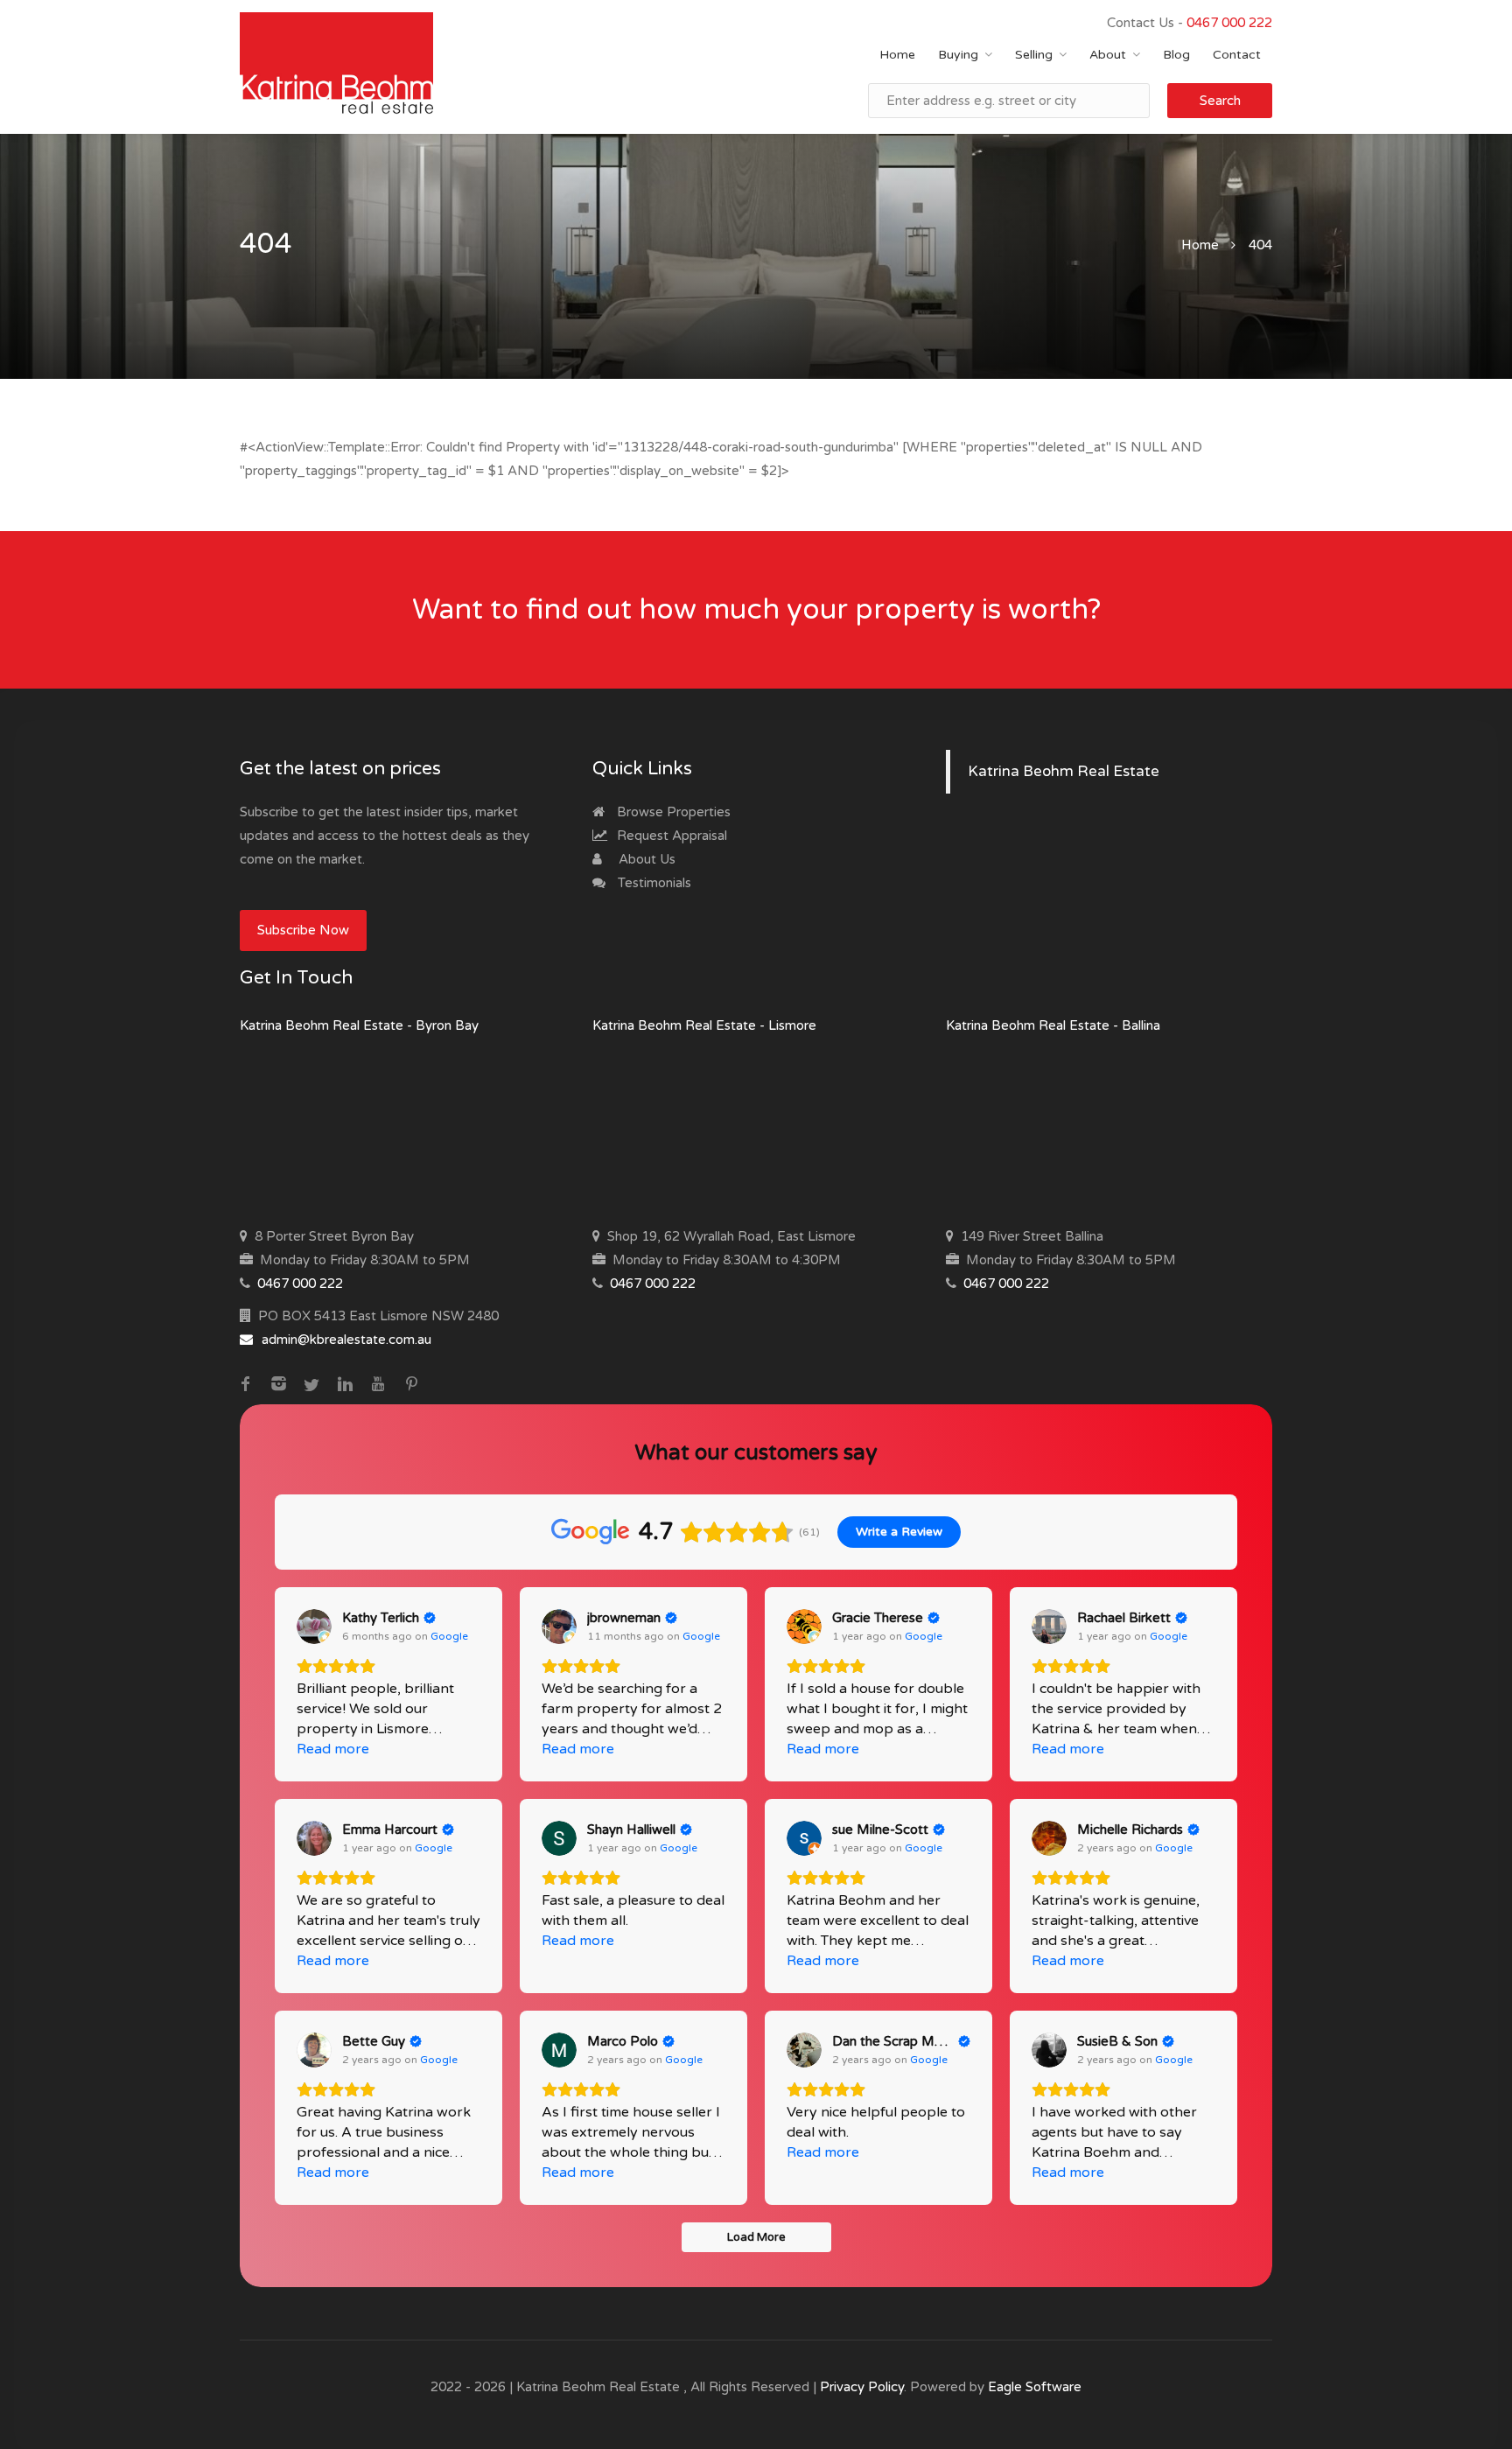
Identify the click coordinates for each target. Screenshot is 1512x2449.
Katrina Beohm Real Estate (1064, 771)
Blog (1176, 55)
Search (1220, 101)
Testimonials (653, 883)
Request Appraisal (670, 836)
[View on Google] (314, 1627)
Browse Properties (672, 812)
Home (897, 55)
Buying (958, 55)
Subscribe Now (303, 930)
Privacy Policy (862, 2387)
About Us (645, 859)
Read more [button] (333, 1749)
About (1108, 55)
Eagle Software (1035, 2387)
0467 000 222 (1229, 23)
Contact (1237, 55)
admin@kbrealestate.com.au (346, 1340)
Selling (1034, 55)
